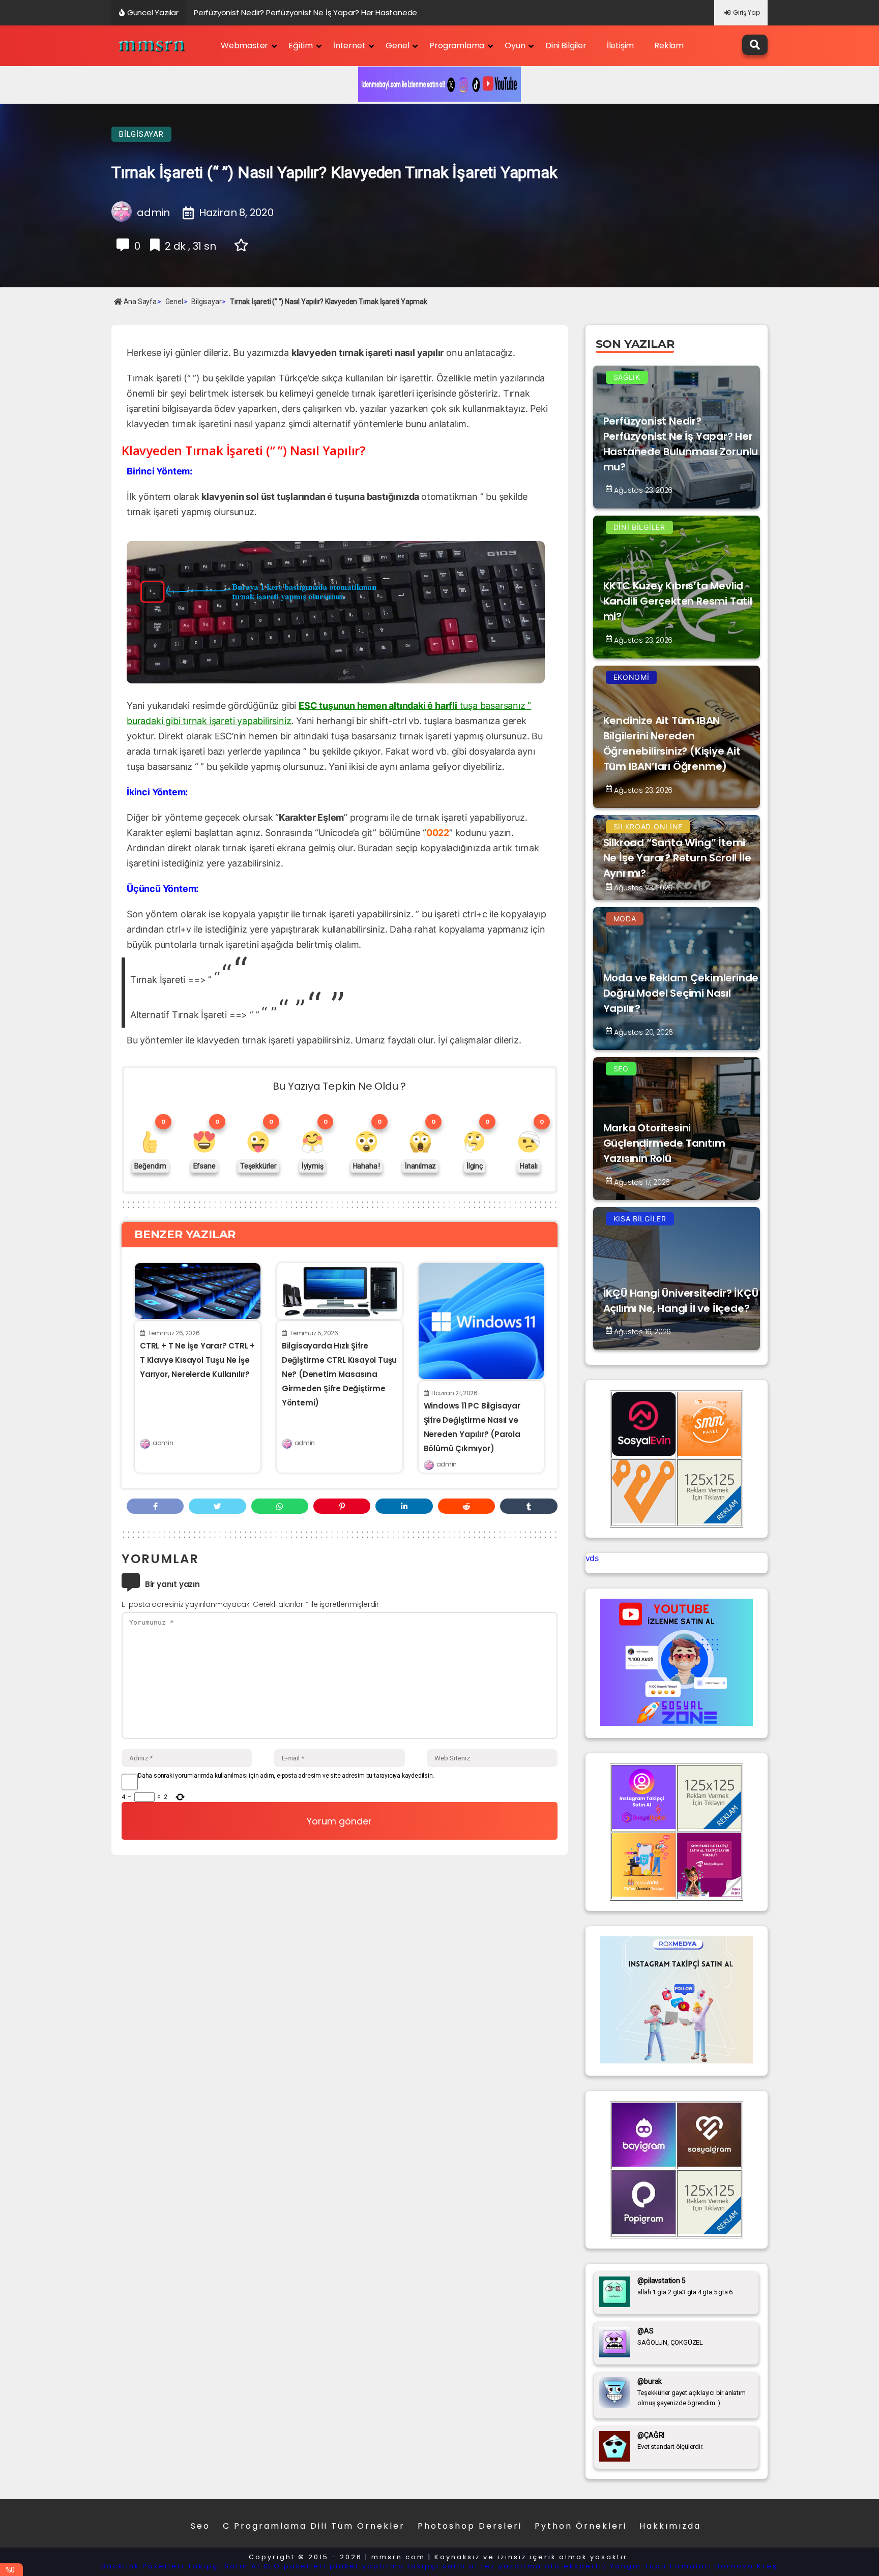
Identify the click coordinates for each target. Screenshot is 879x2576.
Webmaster (244, 46)
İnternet (349, 46)
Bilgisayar (141, 134)
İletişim (620, 46)
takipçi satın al (443, 2566)
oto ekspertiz (576, 2566)
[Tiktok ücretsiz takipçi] (644, 1894)
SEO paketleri (295, 2566)
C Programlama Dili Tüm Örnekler (314, 2526)
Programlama (457, 46)
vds (592, 1558)
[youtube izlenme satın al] (677, 1723)
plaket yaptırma (367, 2566)
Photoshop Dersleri (470, 2526)
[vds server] (644, 1520)
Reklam (669, 46)
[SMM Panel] (709, 1894)
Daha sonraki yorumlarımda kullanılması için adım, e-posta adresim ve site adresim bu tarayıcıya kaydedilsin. (286, 1776)
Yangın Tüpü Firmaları (661, 2566)
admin (163, 1443)
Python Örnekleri (581, 2526)
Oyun (515, 46)
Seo (200, 2526)
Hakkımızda (670, 2526)
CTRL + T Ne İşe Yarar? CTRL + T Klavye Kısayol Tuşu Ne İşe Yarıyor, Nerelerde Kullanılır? (197, 1360)
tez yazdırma (511, 2566)
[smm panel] (709, 1453)
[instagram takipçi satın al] (644, 1826)
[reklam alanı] (709, 1520)
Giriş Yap (746, 12)
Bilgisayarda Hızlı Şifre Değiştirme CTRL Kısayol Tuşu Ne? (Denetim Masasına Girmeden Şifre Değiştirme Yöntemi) (339, 1374)
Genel (397, 46)
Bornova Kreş (746, 2566)
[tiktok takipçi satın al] (644, 1453)
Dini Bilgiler (566, 46)
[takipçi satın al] (677, 2060)
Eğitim (301, 46)
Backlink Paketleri (143, 2566)
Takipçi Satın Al (224, 2566)
